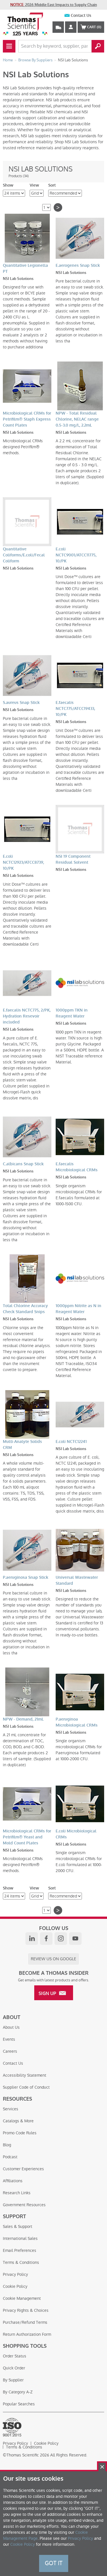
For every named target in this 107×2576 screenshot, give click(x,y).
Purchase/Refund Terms (25, 2322)
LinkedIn (32, 1939)
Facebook (46, 1939)
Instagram (61, 1939)
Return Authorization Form (27, 2334)
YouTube (75, 1939)
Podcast (10, 2157)
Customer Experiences (23, 2169)
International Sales (20, 2238)
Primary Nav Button (9, 46)
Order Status (15, 2356)
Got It (54, 2563)
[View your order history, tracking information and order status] (58, 27)
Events (9, 2039)
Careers (10, 2051)
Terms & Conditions (21, 2262)
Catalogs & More (18, 2121)
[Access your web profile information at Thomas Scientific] (71, 27)
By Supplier (13, 2380)
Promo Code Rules (20, 2133)
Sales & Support (18, 2226)
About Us (11, 2027)
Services (11, 2109)
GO (98, 46)
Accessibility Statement (25, 2075)
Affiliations (13, 2181)
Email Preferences (20, 2250)
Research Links (17, 2193)
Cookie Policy (15, 2286)
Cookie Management (22, 2298)
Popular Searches (19, 2404)
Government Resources (24, 2205)
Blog (7, 2145)
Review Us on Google (53, 1959)
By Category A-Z (18, 2392)
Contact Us (81, 16)
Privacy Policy (15, 2274)
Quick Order (14, 2368)
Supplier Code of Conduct (26, 2087)
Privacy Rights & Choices (26, 2310)
